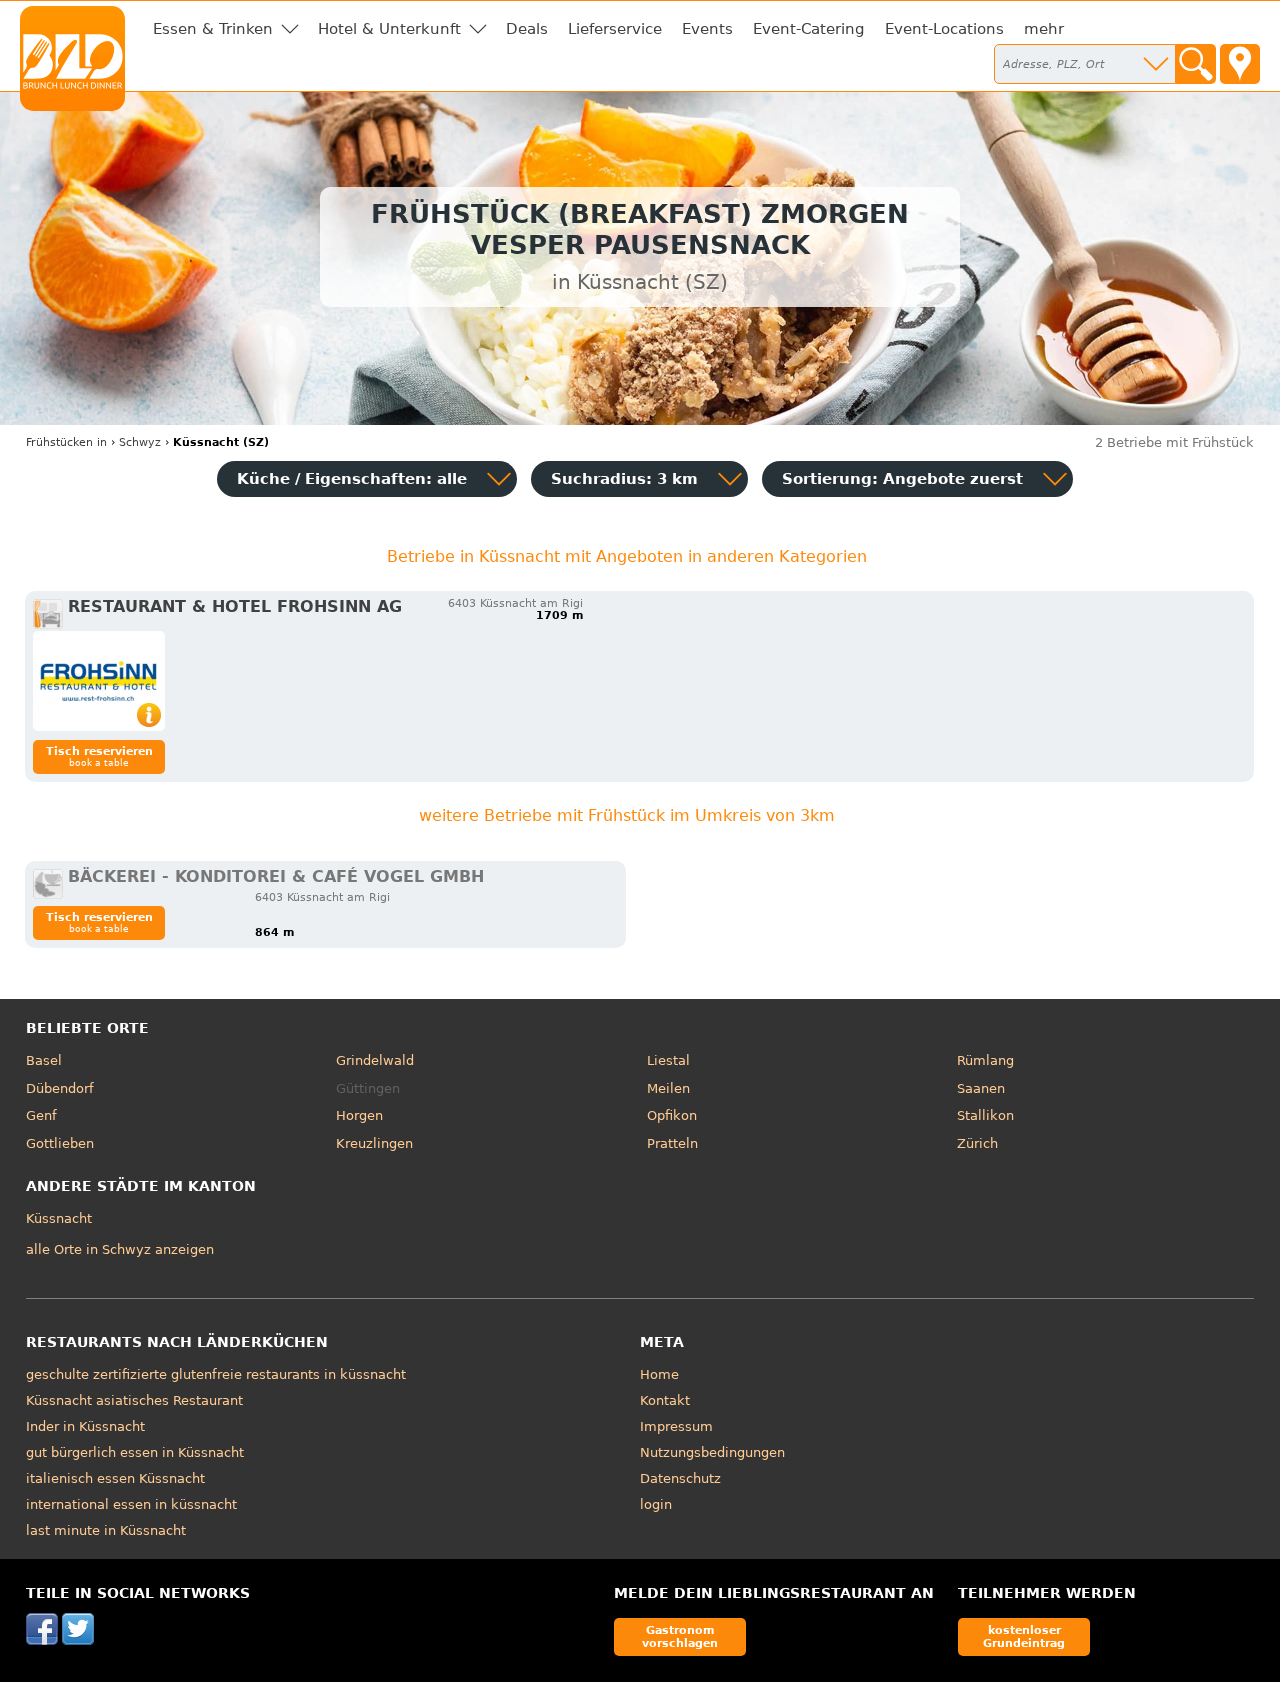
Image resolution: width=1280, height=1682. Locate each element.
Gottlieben (60, 1143)
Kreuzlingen (374, 1143)
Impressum (676, 1426)
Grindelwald (375, 1060)
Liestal (668, 1060)
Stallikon (985, 1115)
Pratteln (672, 1143)
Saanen (981, 1088)
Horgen (359, 1115)
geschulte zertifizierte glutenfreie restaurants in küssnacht (216, 1374)
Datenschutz (680, 1478)
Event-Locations (944, 29)
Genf (41, 1115)
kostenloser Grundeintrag (1024, 1636)
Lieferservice (615, 29)
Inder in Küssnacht (85, 1426)
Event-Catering (809, 29)
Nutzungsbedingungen (712, 1452)
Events (707, 29)
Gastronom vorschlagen (680, 1636)
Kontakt (665, 1400)
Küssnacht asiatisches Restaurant (134, 1400)
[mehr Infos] (99, 681)
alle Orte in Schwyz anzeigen (120, 1249)
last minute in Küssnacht (106, 1530)
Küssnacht (59, 1218)
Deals (527, 29)
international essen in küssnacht (131, 1504)
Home (659, 1374)
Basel (44, 1060)
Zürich (977, 1143)
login (656, 1504)
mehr (1044, 29)
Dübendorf (60, 1088)
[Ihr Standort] (1240, 64)
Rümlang (985, 1060)
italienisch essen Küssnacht (115, 1478)
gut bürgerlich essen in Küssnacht (135, 1452)
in (66, 442)
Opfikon (672, 1115)
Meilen (668, 1088)
